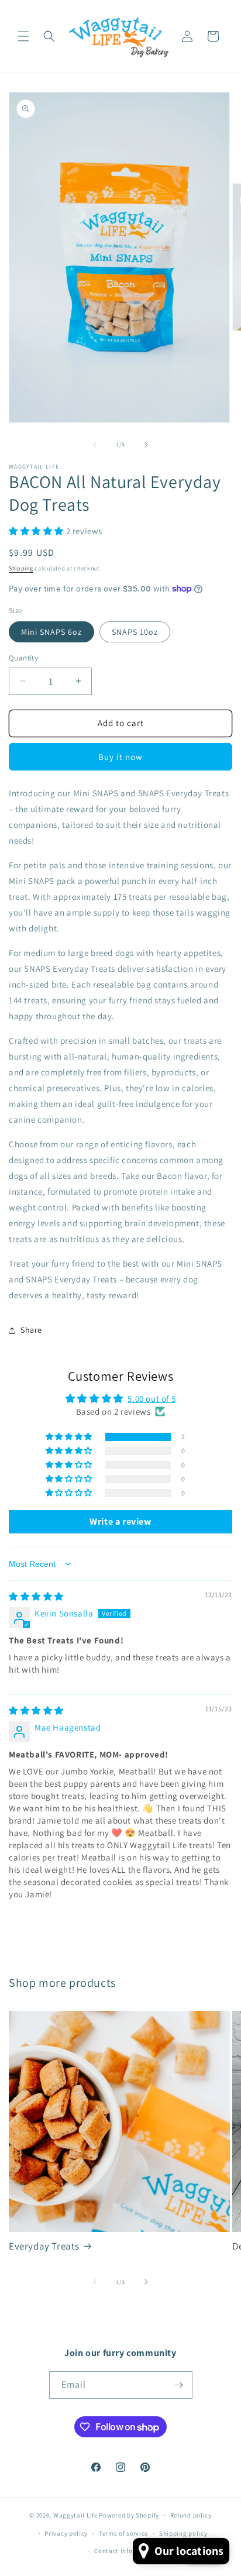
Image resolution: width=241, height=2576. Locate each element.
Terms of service (123, 2533)
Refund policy (191, 2515)
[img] (36, 1596)
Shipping (21, 568)
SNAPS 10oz (135, 632)
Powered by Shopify (129, 2515)
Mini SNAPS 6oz (51, 632)
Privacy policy (66, 2533)
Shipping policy (183, 2533)
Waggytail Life (75, 2515)
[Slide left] (95, 445)
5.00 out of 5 (152, 1399)
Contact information (126, 2551)
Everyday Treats (44, 2246)
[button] (23, 36)
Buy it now (120, 757)
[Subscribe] (179, 2385)
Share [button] (31, 1330)
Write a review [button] (120, 1521)
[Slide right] (146, 445)
